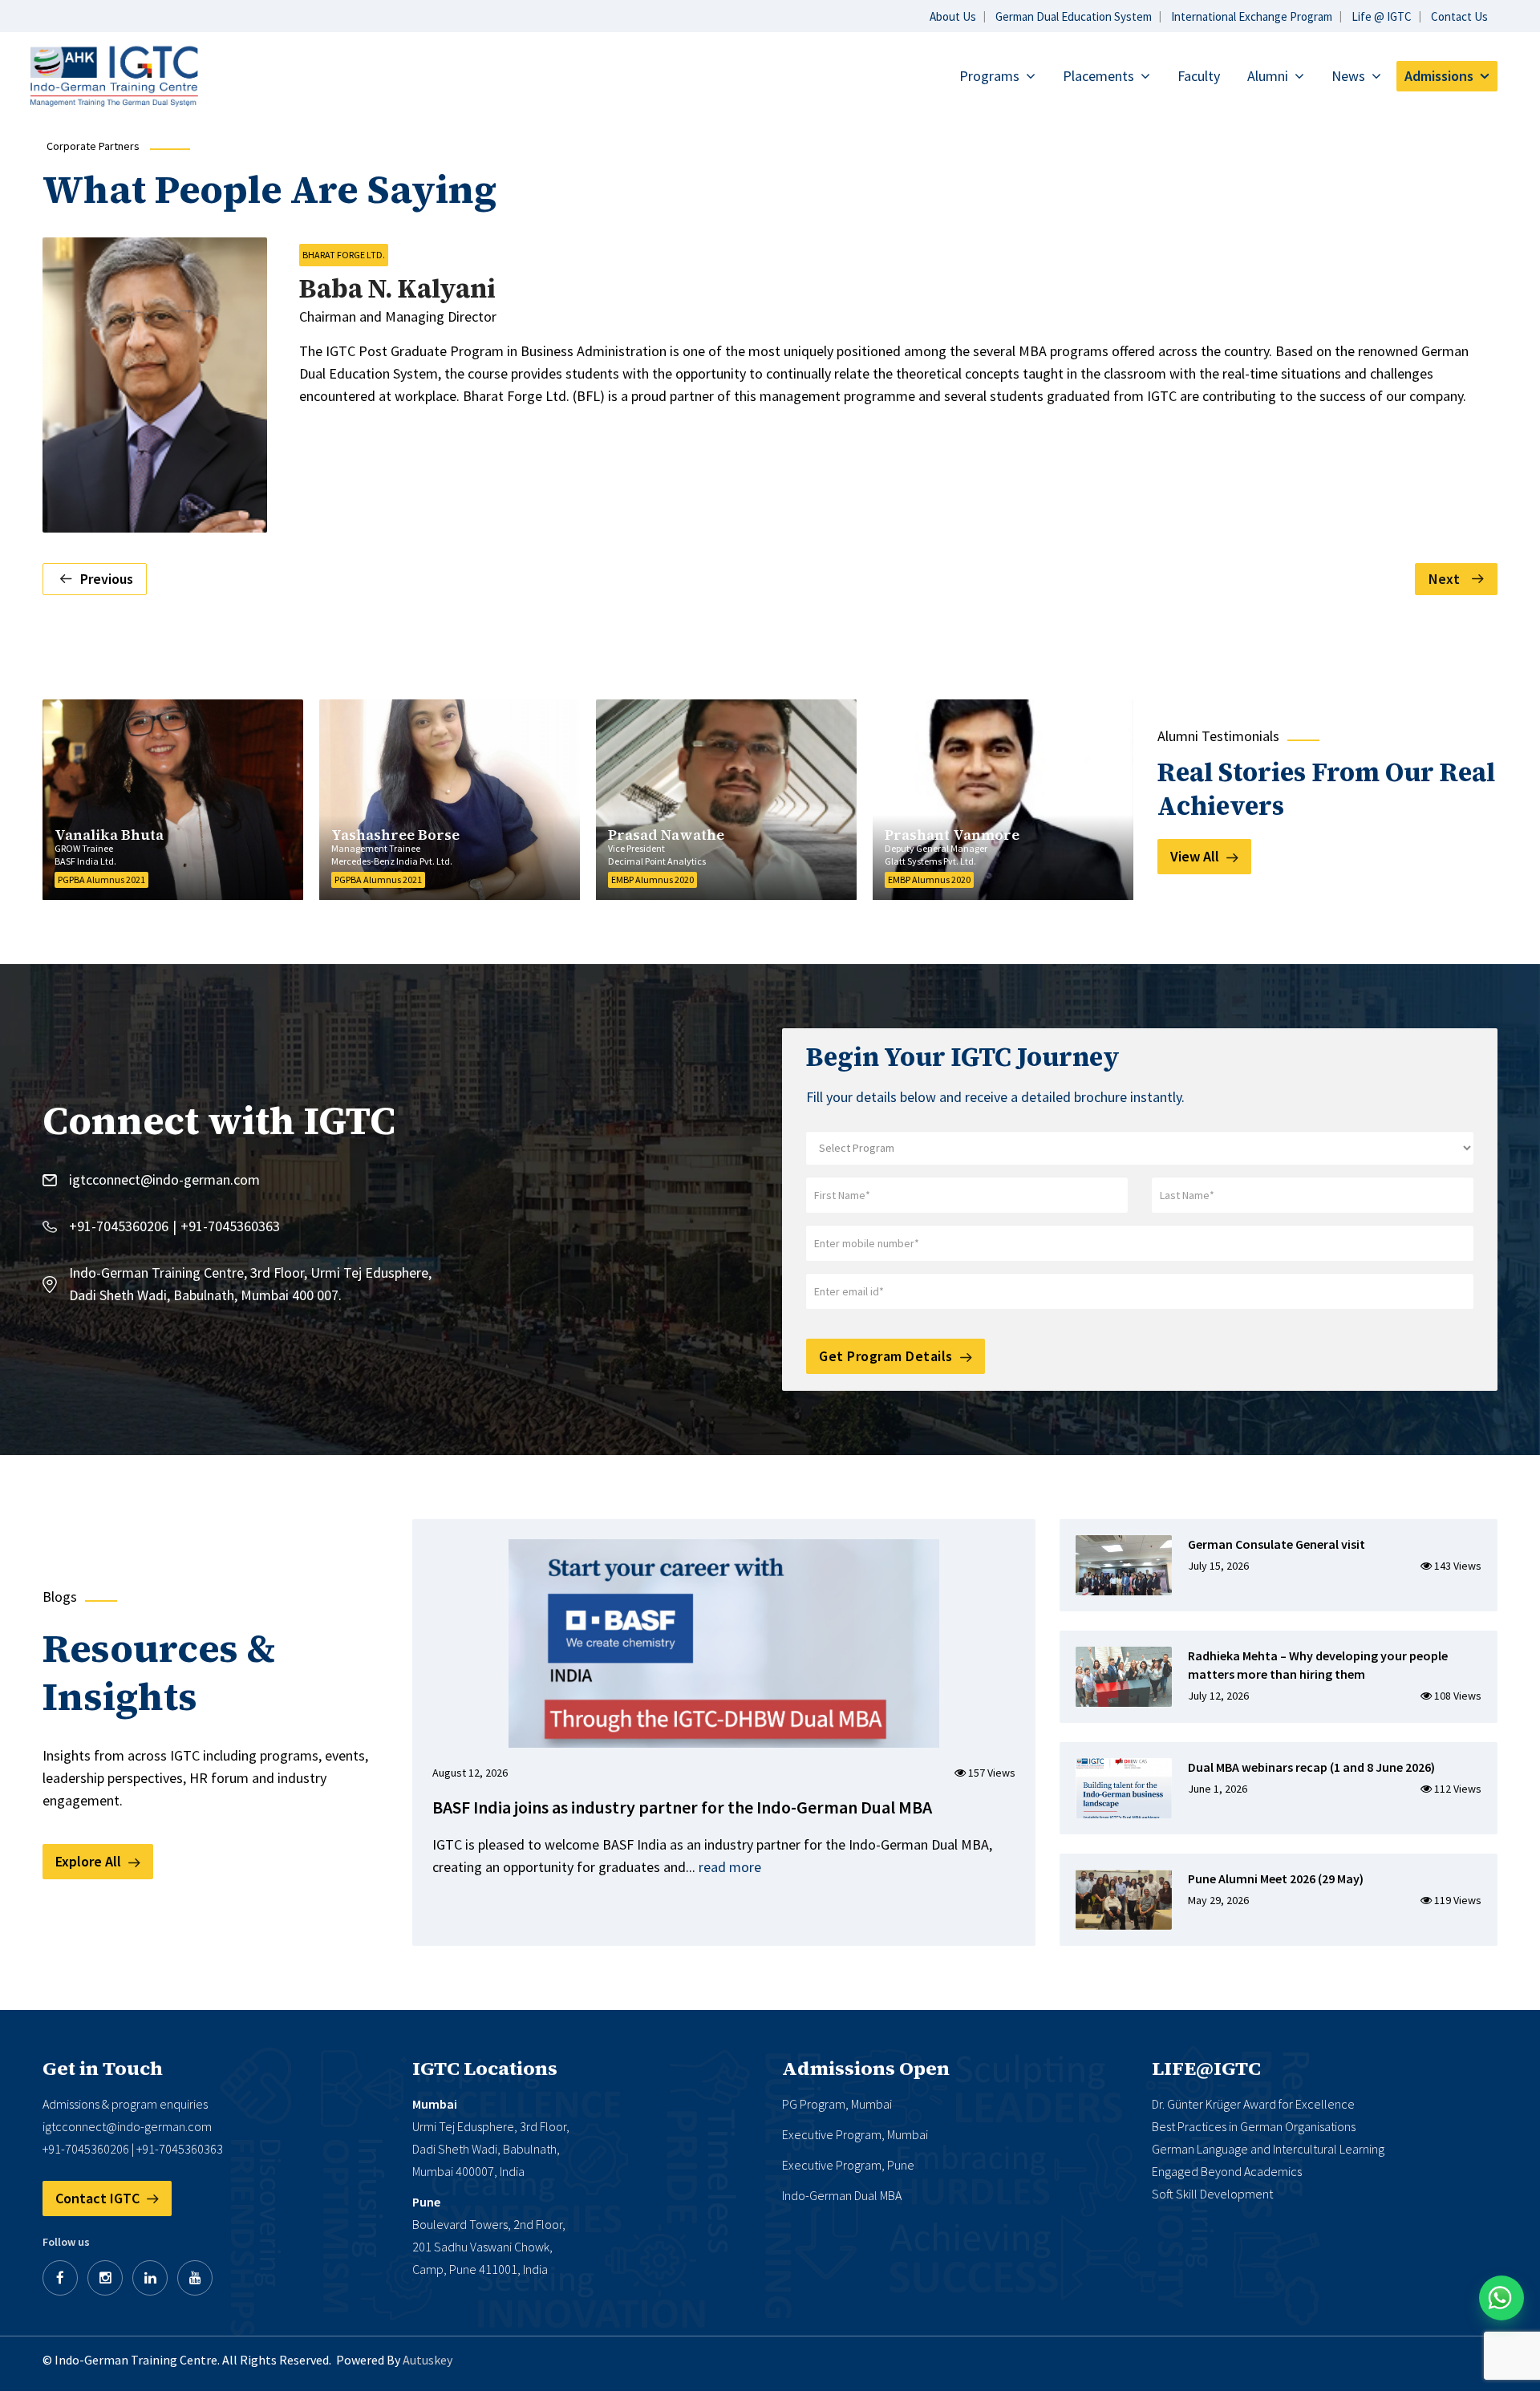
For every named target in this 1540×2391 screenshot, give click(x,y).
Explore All (90, 1861)
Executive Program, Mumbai (855, 2134)
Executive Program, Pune (848, 2165)
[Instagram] (105, 2278)
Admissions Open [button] (866, 2069)
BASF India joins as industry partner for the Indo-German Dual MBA (682, 1807)
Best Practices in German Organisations (1254, 2126)
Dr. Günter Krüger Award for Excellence (1253, 2104)
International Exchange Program (1252, 16)
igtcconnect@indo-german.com (164, 1179)
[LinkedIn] (150, 2278)
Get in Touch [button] (103, 2069)
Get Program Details (888, 1356)
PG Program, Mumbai (837, 2104)
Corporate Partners (93, 146)
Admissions (1439, 76)
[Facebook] (60, 2278)
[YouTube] (195, 2278)
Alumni (1268, 76)
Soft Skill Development (1212, 2194)
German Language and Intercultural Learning (1268, 2149)
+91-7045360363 (230, 1226)
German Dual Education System (1074, 16)
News (1348, 76)
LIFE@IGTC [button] (1206, 2069)
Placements (1098, 76)
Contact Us (1459, 16)
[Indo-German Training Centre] (114, 75)
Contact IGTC (99, 2198)
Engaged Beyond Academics (1227, 2171)
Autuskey (428, 2360)
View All (1196, 856)
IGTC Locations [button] (485, 2069)
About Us (953, 16)
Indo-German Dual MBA (842, 2195)
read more (730, 1867)
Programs (989, 76)
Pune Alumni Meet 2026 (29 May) (1276, 1878)
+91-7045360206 (119, 1226)
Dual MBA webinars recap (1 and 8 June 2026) (1311, 1767)
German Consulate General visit (1277, 1544)
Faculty (1199, 76)
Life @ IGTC (1382, 16)
